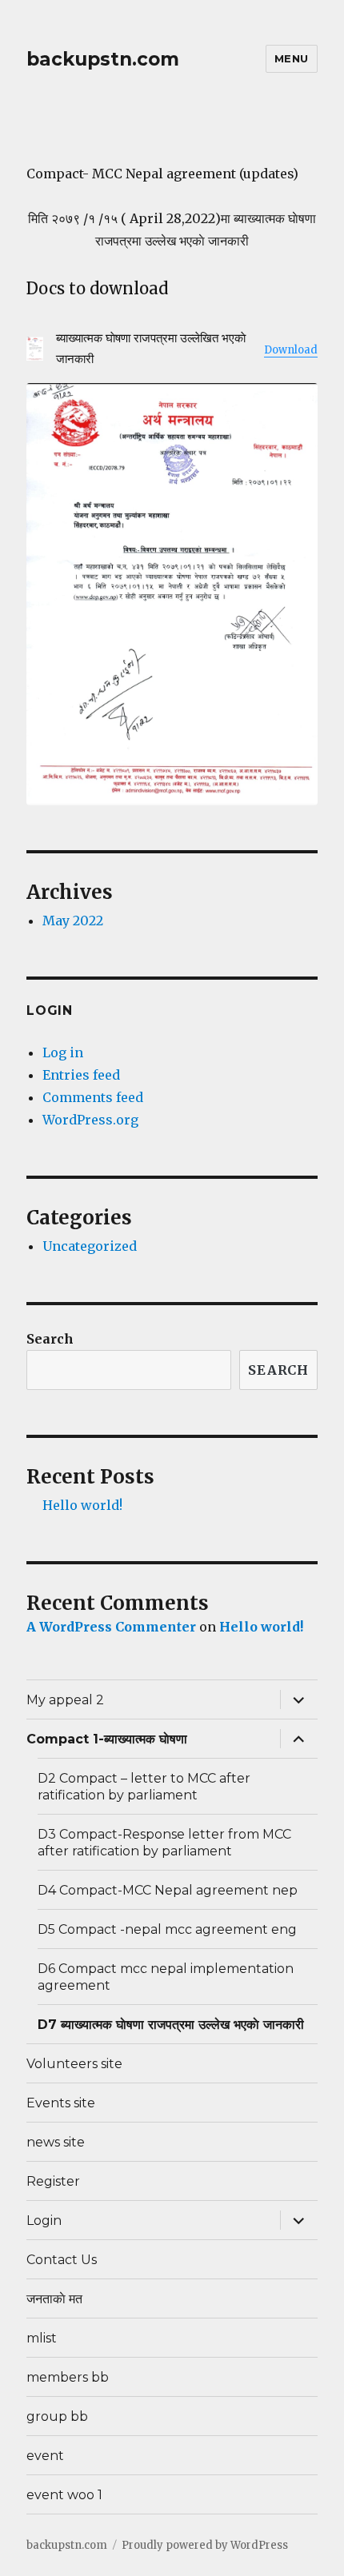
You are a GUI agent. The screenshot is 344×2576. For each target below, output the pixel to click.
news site (56, 2142)
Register (53, 2181)
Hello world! (82, 1505)
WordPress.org (90, 1120)
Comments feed (93, 1097)
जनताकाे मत (54, 2299)
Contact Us (62, 2260)
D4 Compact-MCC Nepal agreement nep (168, 1890)
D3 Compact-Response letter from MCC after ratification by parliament (164, 1843)
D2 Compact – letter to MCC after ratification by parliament (144, 1787)
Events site (61, 2103)
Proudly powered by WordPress (205, 2545)
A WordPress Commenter (111, 1627)
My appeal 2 (65, 1700)
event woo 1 (64, 2495)
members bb (68, 2377)
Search (50, 1339)
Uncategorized (90, 1246)
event (45, 2456)
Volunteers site (74, 2064)
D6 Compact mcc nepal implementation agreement (166, 1977)
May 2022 (73, 921)
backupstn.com (103, 59)
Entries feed (81, 1075)
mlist (42, 2338)
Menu (292, 58)
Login (44, 2221)
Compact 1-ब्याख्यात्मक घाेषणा (107, 1739)
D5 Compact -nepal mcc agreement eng (167, 1929)
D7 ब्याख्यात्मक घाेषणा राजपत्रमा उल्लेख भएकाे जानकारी (171, 2025)
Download (291, 350)
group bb (57, 2416)
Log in (63, 1052)
